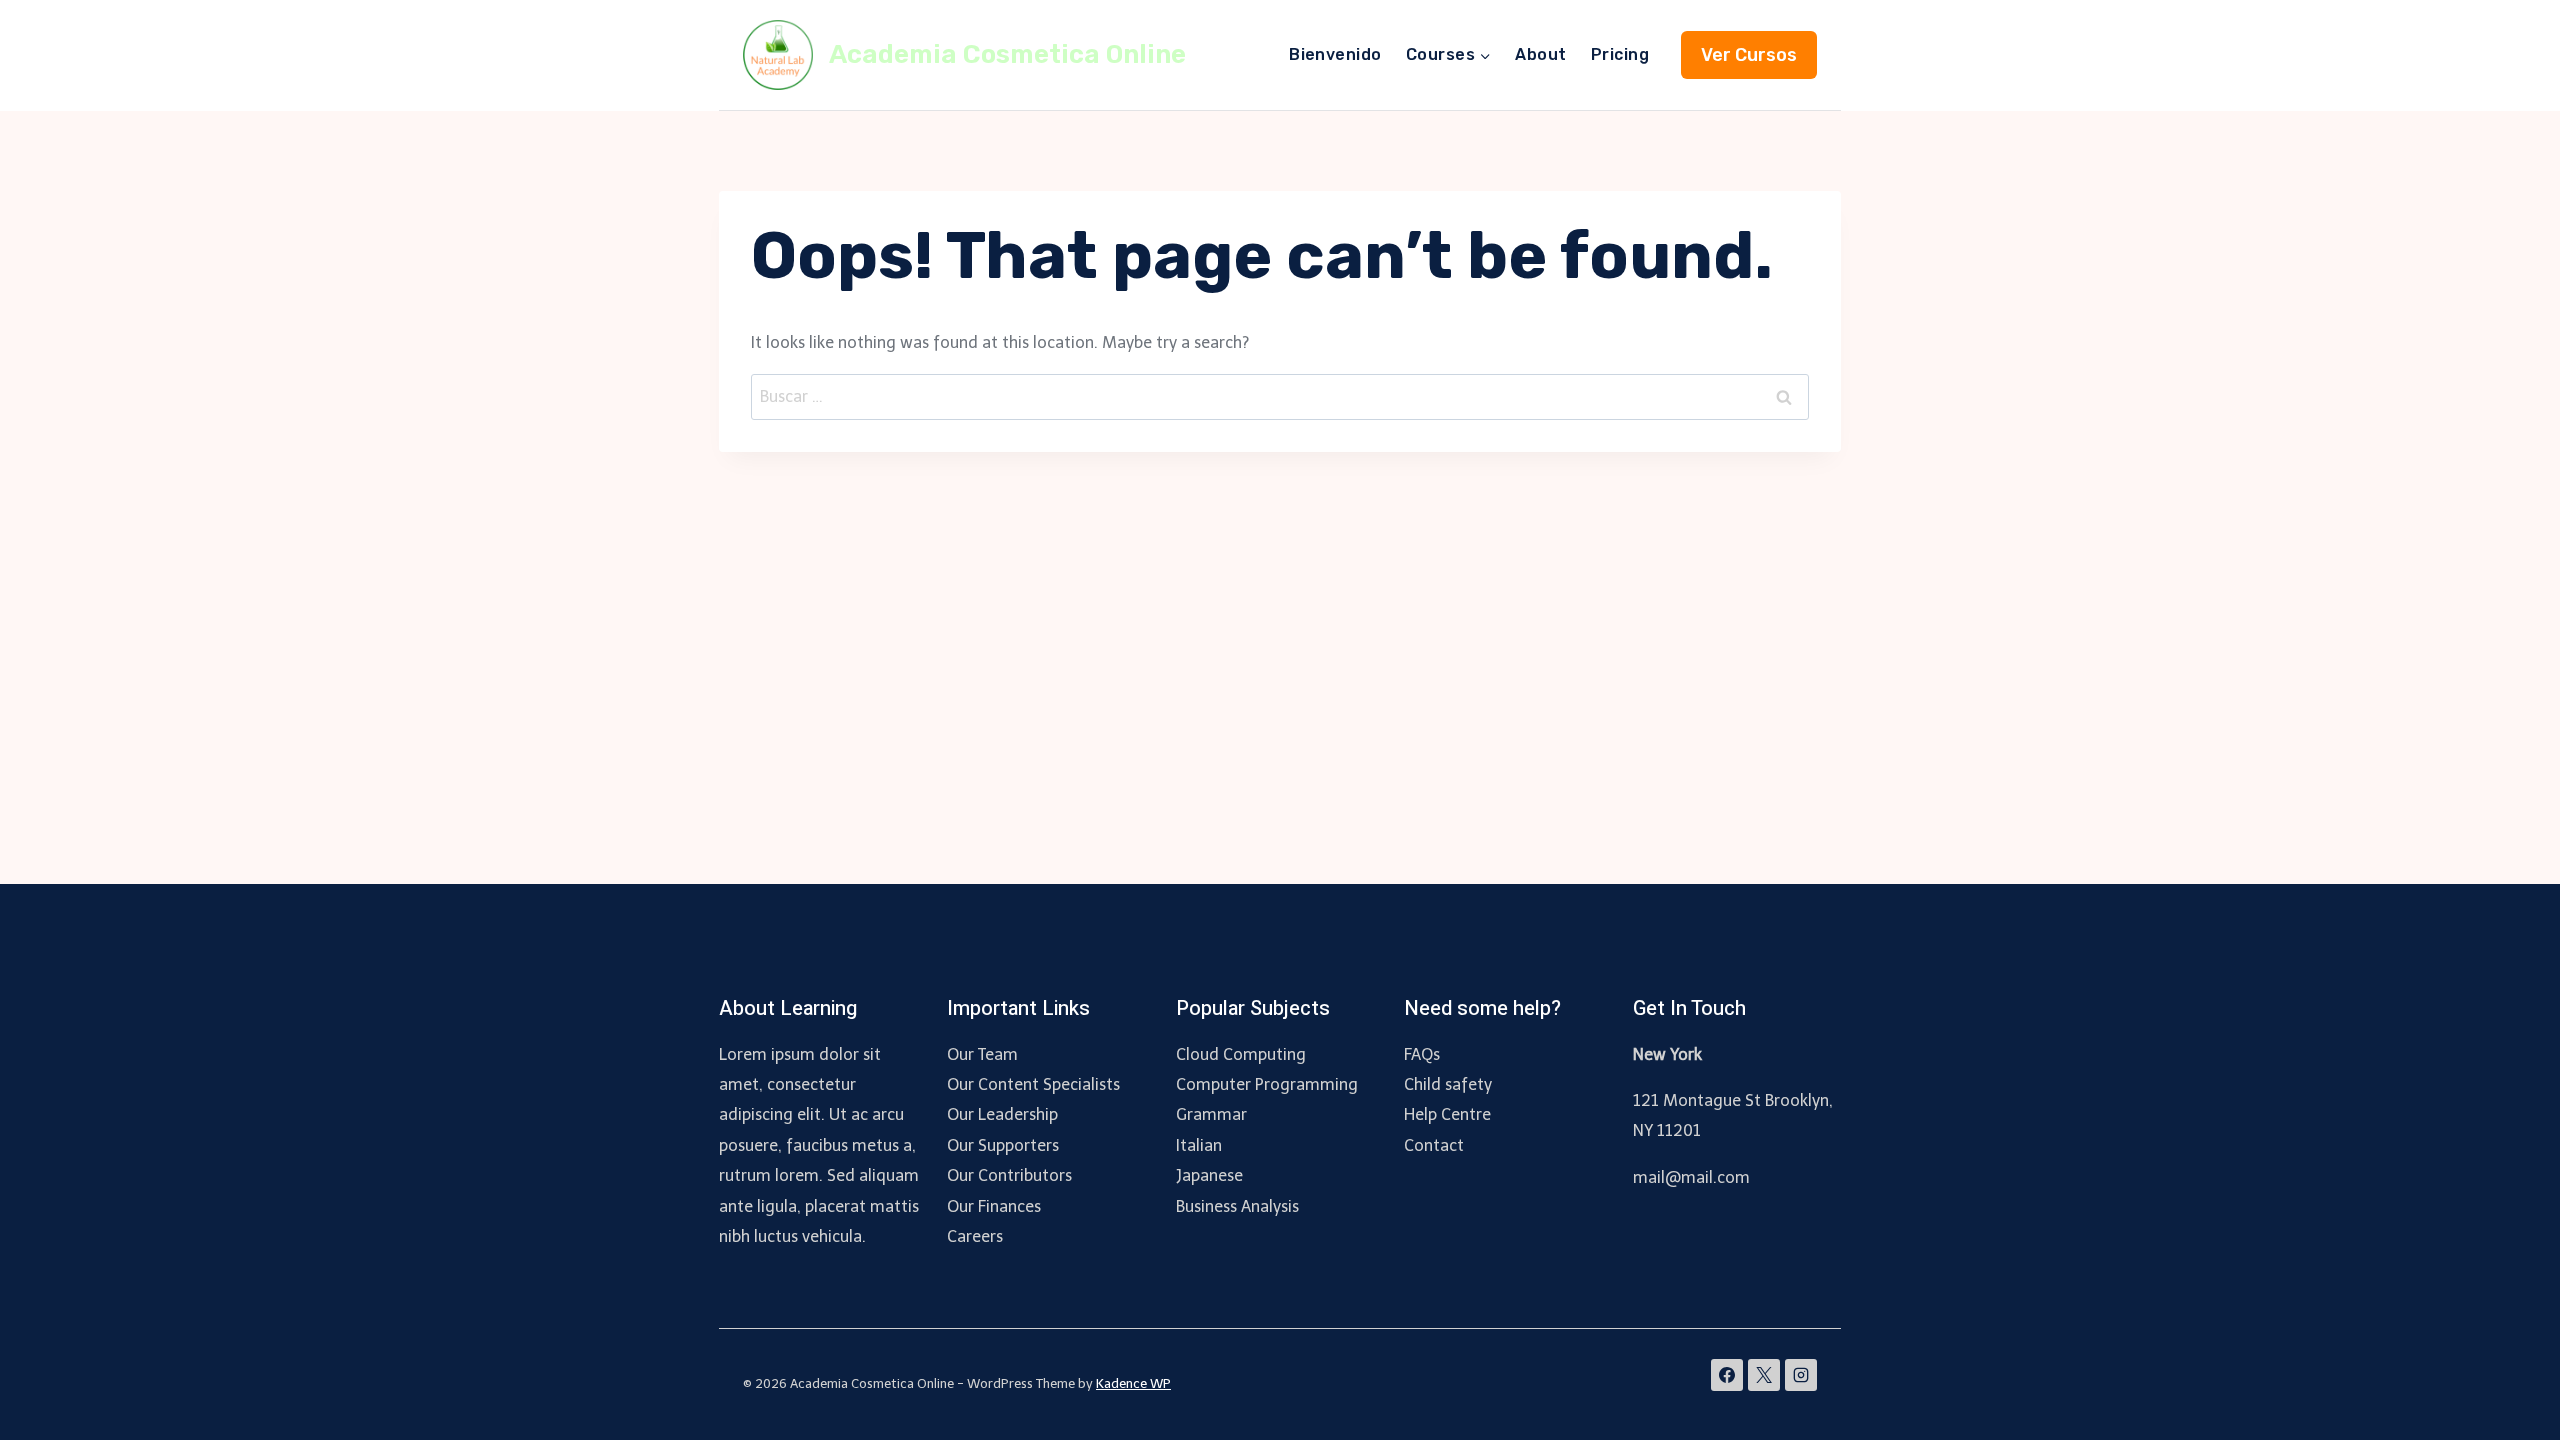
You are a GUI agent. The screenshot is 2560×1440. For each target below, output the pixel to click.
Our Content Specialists (1033, 1084)
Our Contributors (1009, 1175)
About (1540, 54)
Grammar (1211, 1114)
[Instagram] (1801, 1375)
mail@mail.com (1691, 1177)
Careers (975, 1236)
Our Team (982, 1054)
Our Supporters (1003, 1145)
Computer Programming (1267, 1084)
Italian (1199, 1145)
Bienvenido (1335, 54)
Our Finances (994, 1206)
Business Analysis (1237, 1206)
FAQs (1422, 1054)
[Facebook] (1727, 1375)
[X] (1764, 1375)
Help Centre (1447, 1114)
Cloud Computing (1241, 1054)
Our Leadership (1002, 1114)
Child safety (1448, 1084)
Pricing (1620, 54)
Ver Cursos (1749, 55)
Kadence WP (1133, 1383)
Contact (1434, 1145)
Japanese (1209, 1175)
